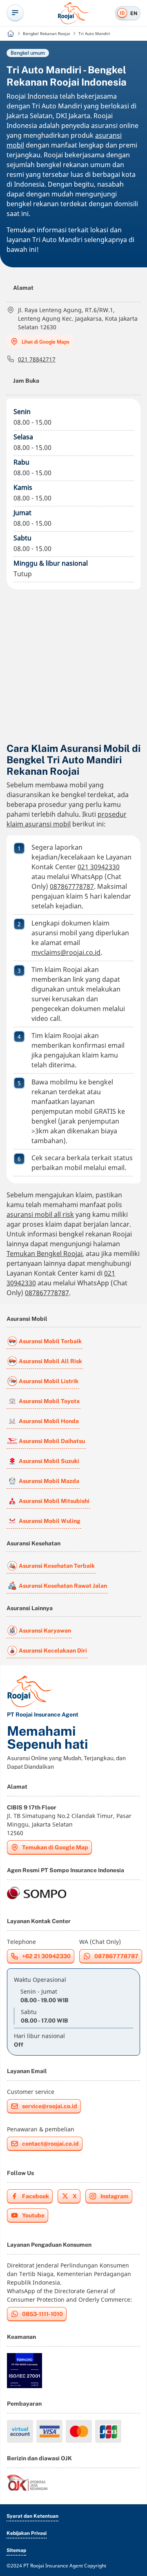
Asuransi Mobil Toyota (49, 1401)
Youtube (33, 2215)
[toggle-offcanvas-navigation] (15, 13)
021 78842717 (37, 359)
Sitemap (16, 2550)
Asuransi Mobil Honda (49, 1421)
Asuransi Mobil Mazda (49, 1481)
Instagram (115, 2196)
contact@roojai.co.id (50, 2144)
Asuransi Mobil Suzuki (49, 1461)
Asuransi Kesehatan (33, 1543)
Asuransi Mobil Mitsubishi (54, 1501)
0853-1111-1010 (42, 2314)
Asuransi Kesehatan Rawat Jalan (63, 1586)
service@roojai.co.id (50, 2106)
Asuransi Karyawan (45, 1631)
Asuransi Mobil (27, 1319)
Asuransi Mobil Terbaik (50, 1341)
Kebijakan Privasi (27, 2533)
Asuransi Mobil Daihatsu (52, 1441)
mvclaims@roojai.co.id (66, 952)
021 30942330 (99, 867)
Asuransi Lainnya (30, 1608)
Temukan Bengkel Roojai (45, 1254)
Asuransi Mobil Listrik (49, 1381)
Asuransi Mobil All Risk (50, 1361)
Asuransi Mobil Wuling (50, 1521)
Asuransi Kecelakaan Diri (53, 1650)
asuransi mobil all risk (40, 1214)
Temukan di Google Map (55, 1847)
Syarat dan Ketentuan (32, 2516)
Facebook (36, 2196)
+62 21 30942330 (46, 1956)
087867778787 (72, 886)
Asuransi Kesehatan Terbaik (57, 1566)
